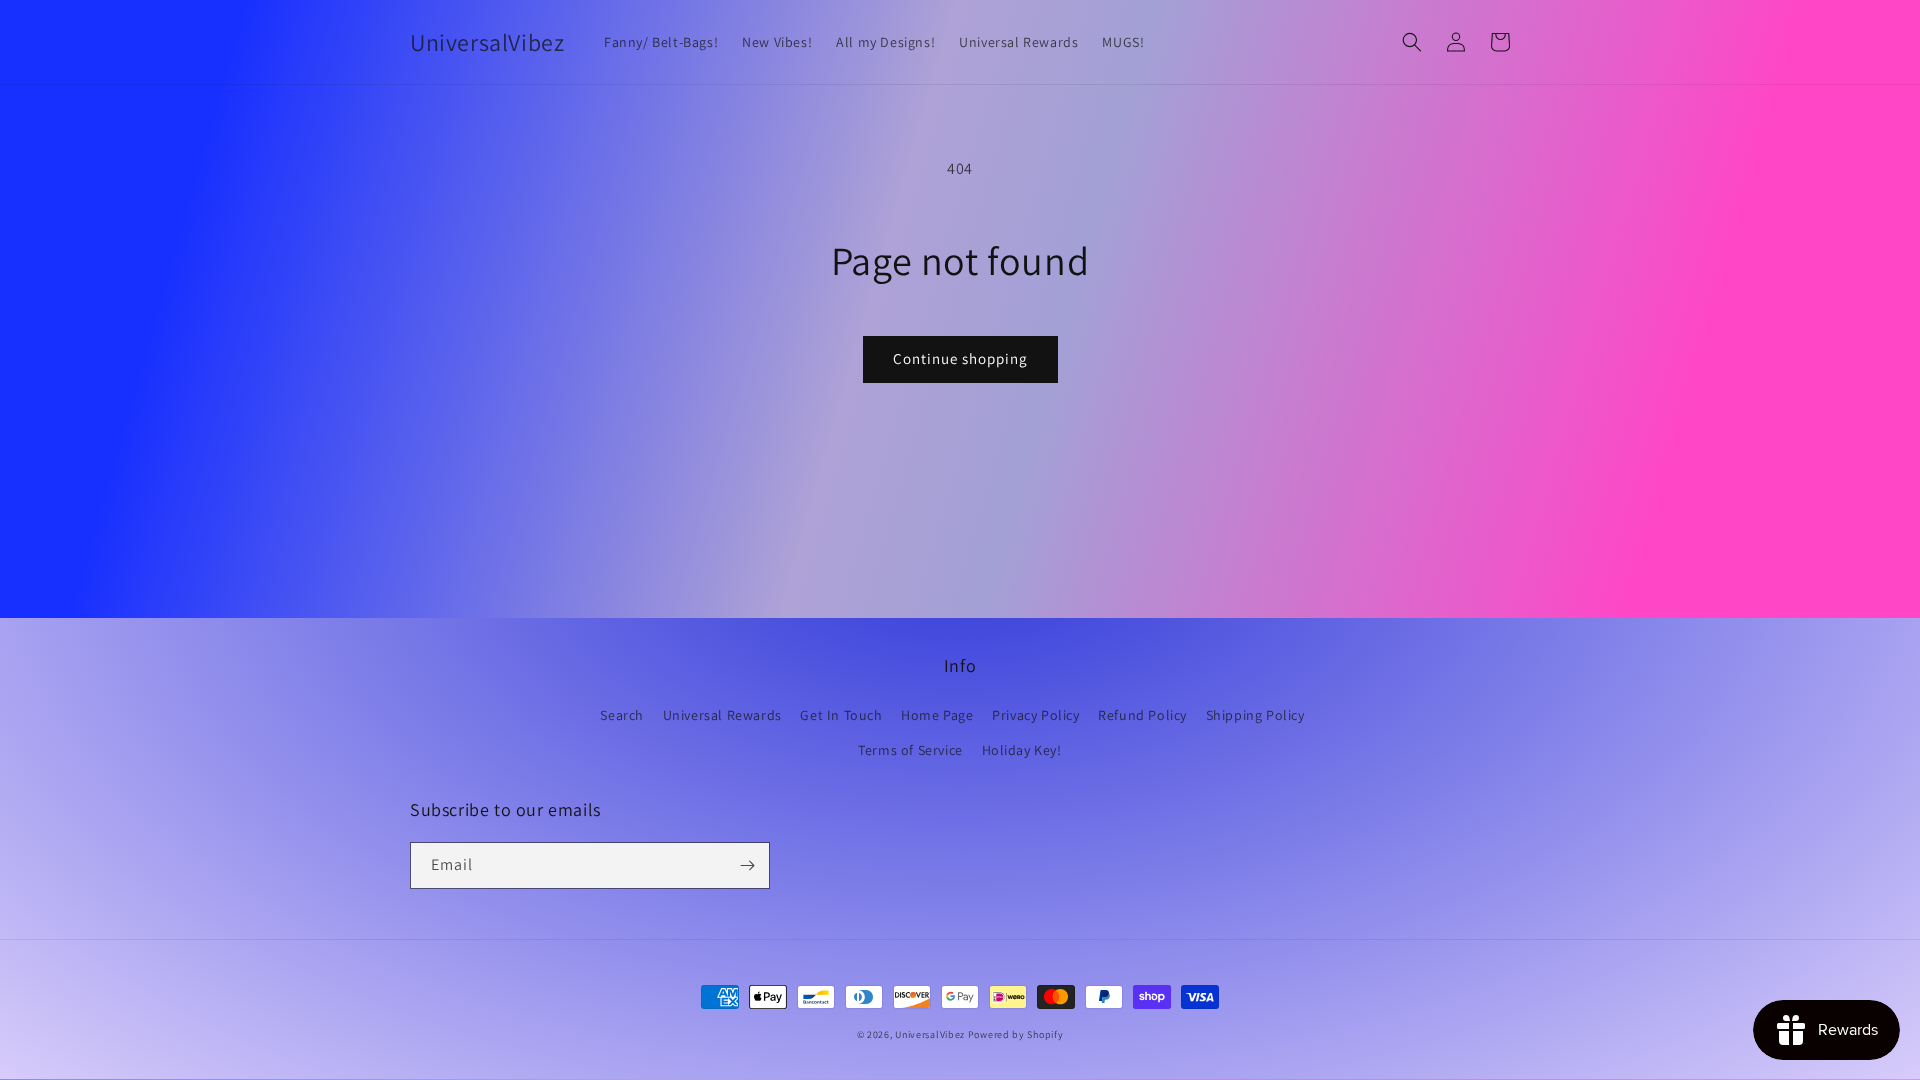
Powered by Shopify (1016, 1034)
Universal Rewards (722, 715)
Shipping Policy (1255, 715)
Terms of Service (910, 750)
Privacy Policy (1035, 715)
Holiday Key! (1022, 750)
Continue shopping (960, 358)
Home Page (937, 715)
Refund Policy (1142, 715)
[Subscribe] (747, 865)
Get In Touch (841, 715)
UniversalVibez (930, 1034)
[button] (1412, 42)
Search (622, 715)
